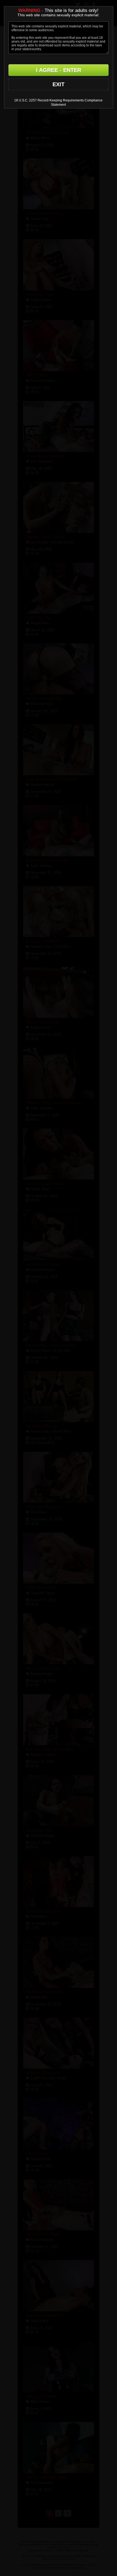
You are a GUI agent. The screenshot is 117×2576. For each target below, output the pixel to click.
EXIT (59, 84)
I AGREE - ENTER (59, 70)
